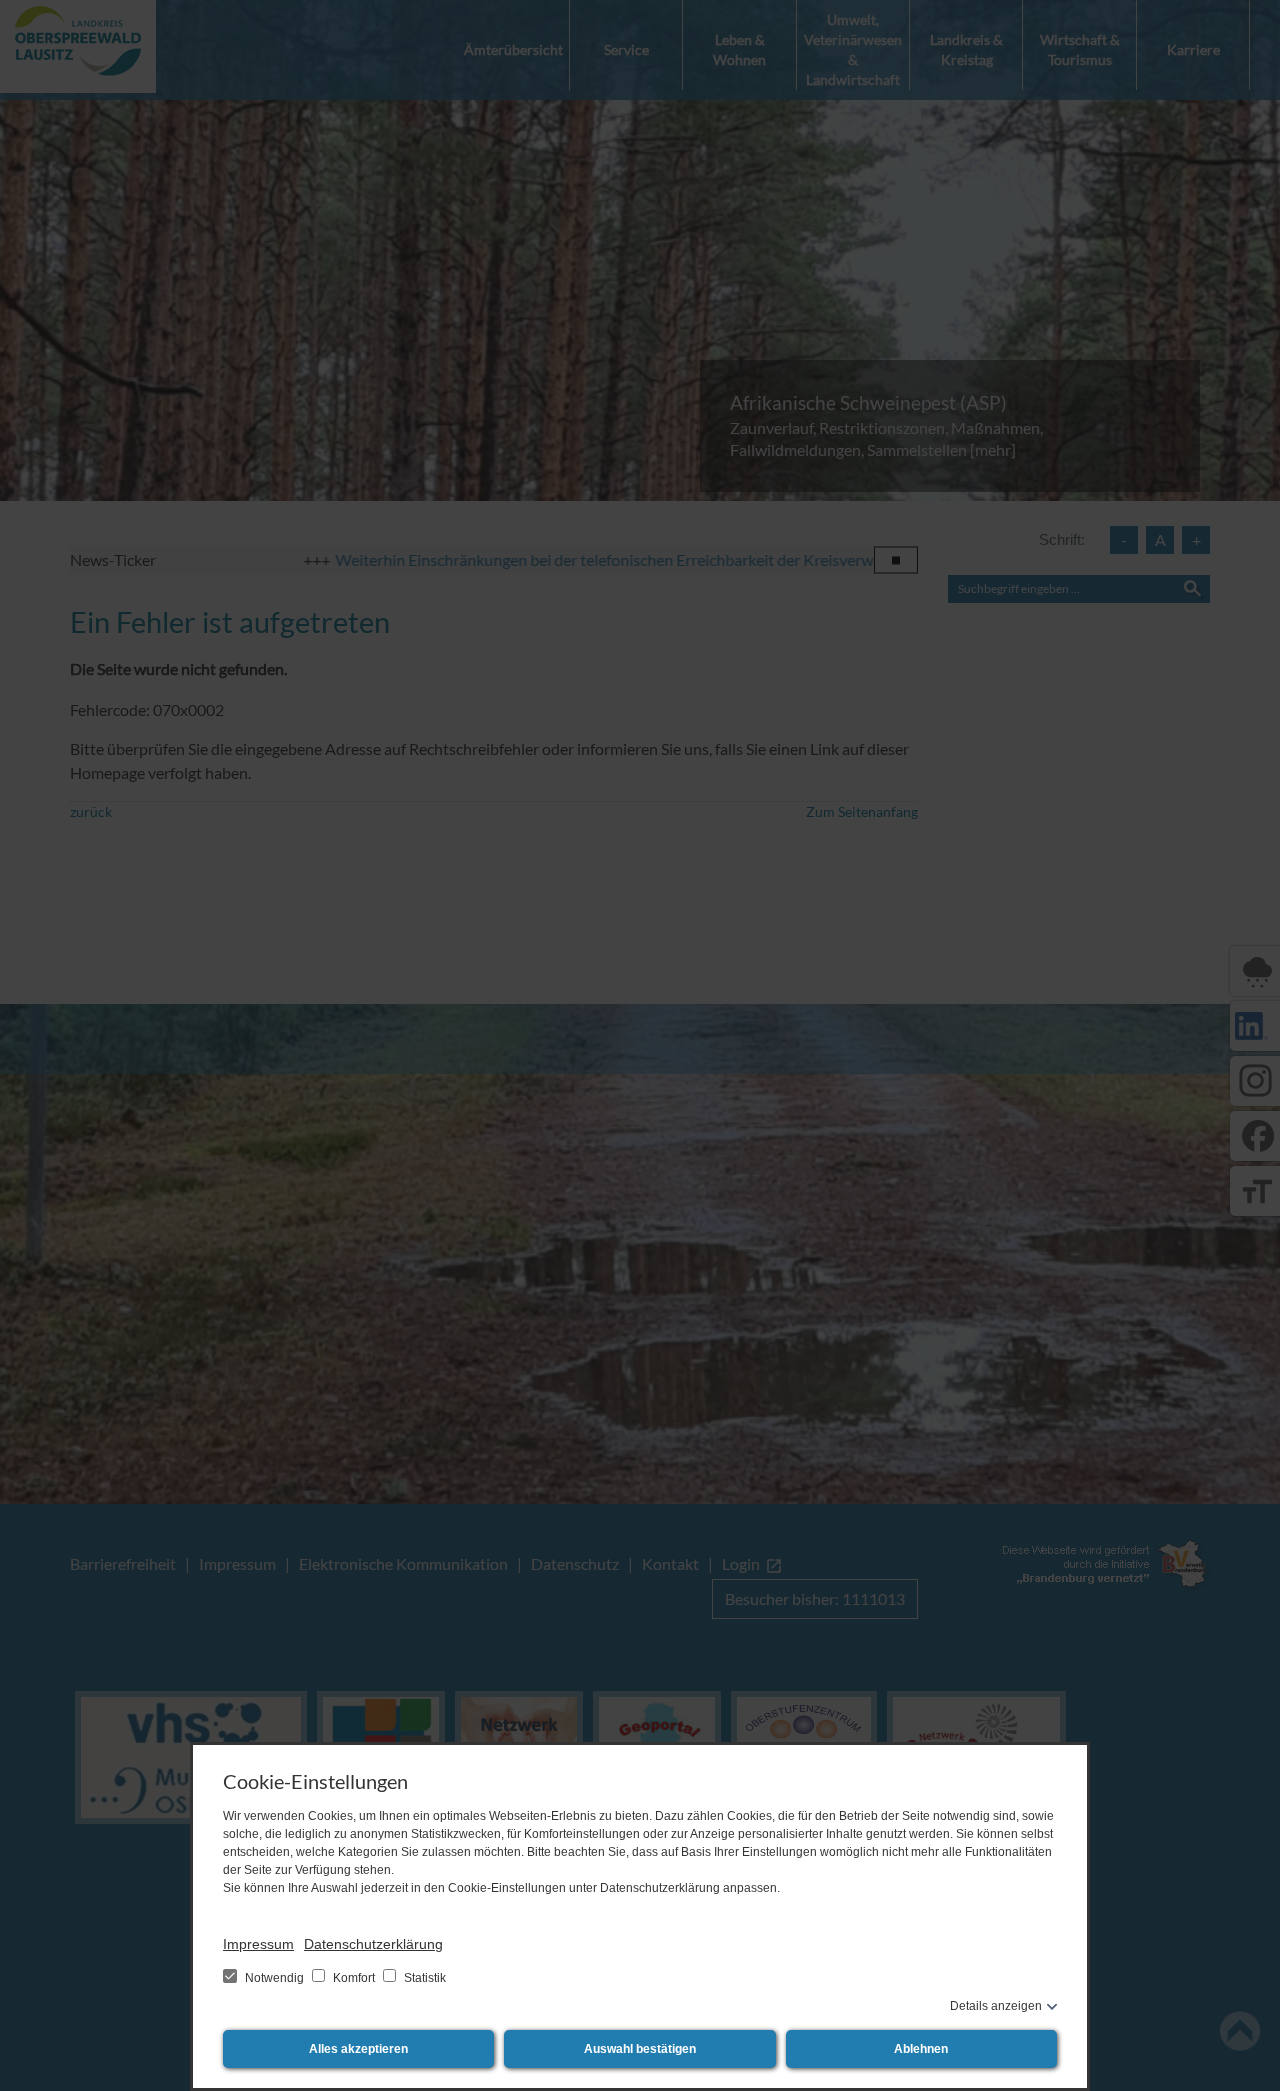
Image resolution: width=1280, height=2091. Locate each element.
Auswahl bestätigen (640, 2049)
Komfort (354, 1978)
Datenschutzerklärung (373, 1944)
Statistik (423, 1978)
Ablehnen (921, 2049)
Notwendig (274, 1978)
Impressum (258, 1944)
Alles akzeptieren (358, 2049)
